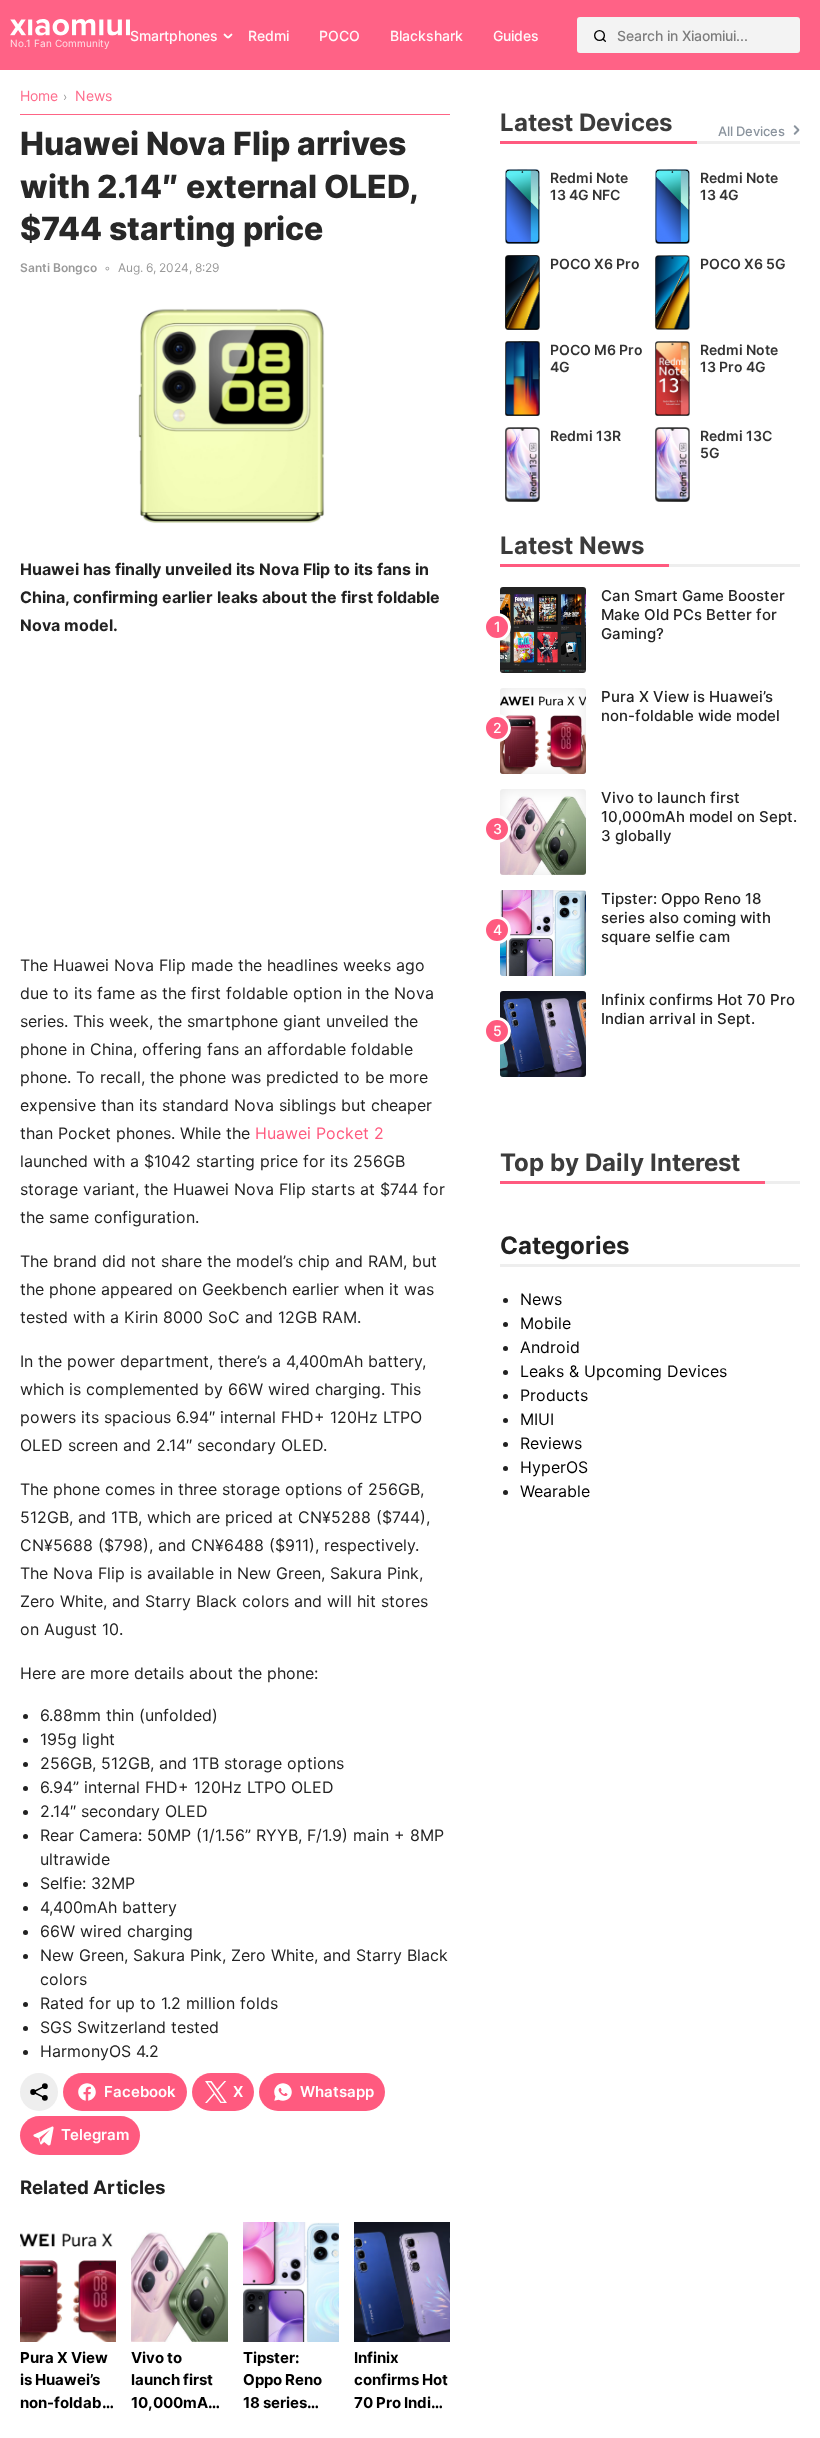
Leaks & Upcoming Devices (623, 1371)
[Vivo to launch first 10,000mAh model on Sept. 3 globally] (650, 832)
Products (554, 1395)
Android (550, 1347)
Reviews (551, 1443)
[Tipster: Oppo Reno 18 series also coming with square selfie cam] (650, 933)
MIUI (537, 1419)
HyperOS (554, 1467)
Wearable (555, 1491)
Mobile (545, 1323)
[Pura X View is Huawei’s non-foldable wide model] (650, 731)
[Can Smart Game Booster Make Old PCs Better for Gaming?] (650, 630)
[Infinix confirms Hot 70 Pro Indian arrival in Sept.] (650, 1034)
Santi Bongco (58, 267)
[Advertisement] (235, 795)
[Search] (600, 35)
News (541, 1299)
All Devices (751, 131)
